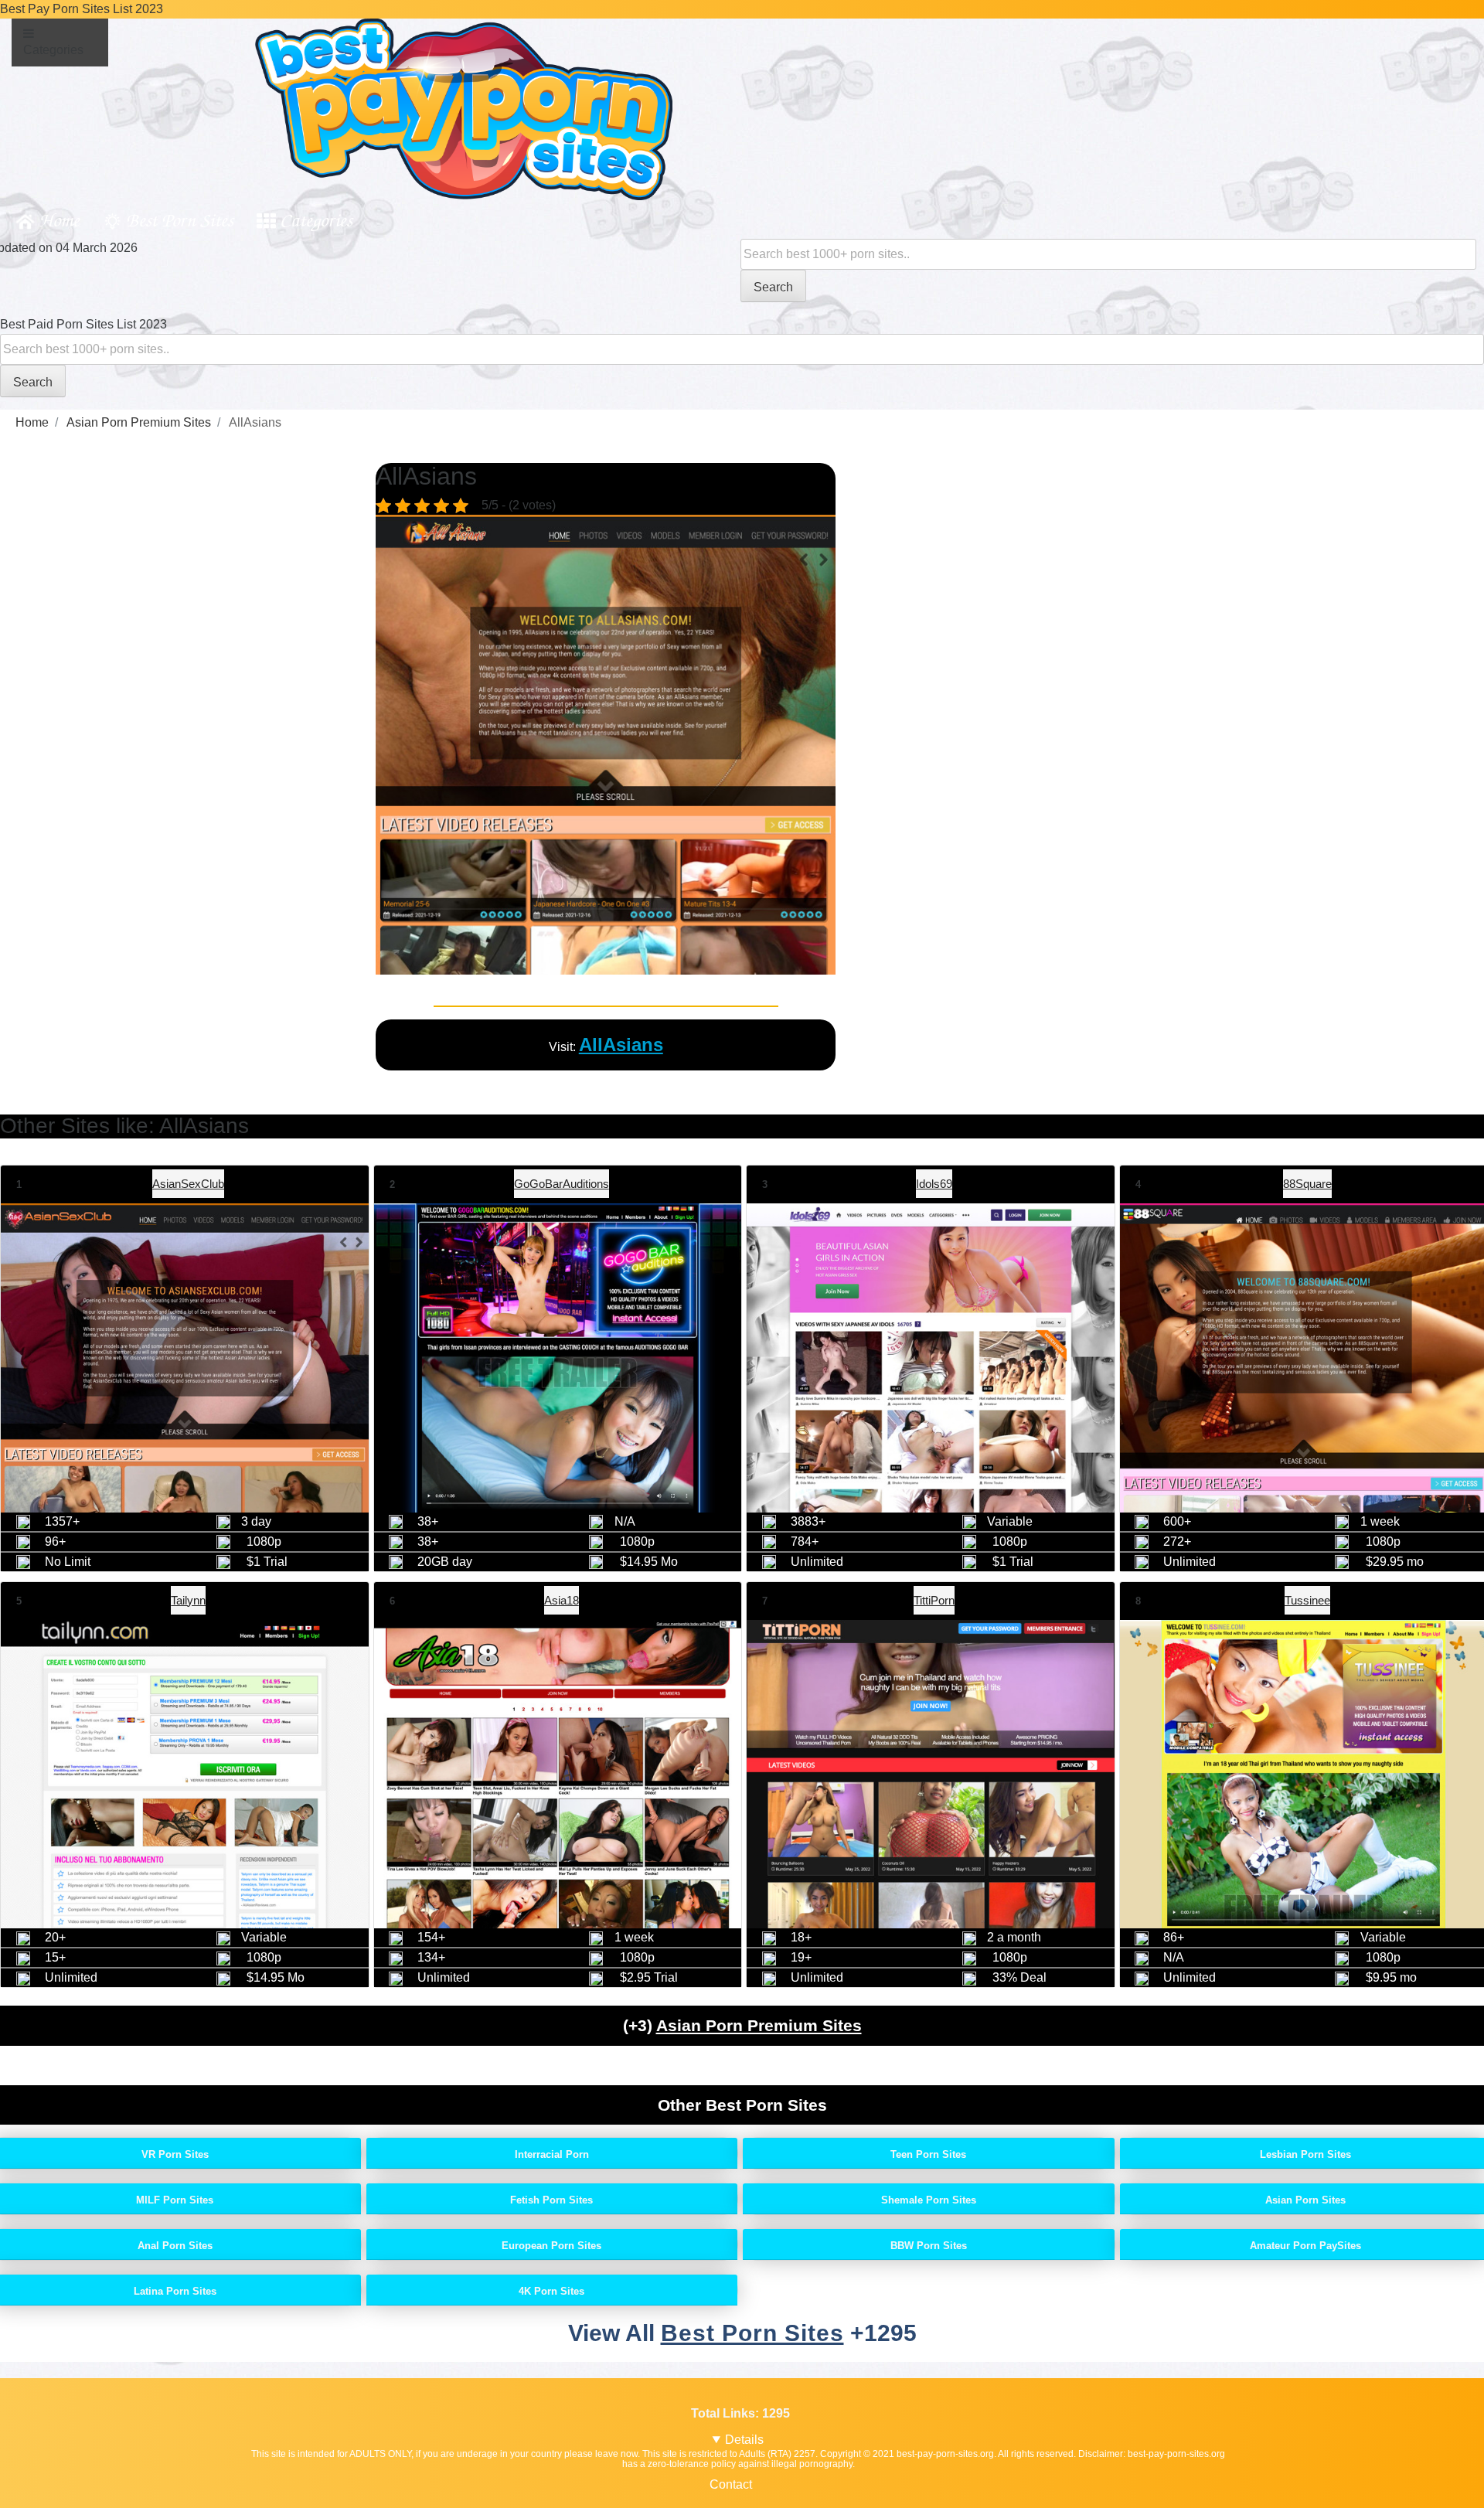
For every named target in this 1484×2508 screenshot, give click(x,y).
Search (773, 287)
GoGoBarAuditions (562, 1184)
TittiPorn (934, 1600)
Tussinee (1307, 1600)
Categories (316, 219)
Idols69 (934, 1184)
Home (59, 219)
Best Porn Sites (180, 219)
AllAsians (621, 1045)
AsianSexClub (188, 1184)
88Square (1307, 1184)
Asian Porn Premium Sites (759, 2025)
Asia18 (562, 1600)
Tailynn (188, 1600)
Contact (731, 2484)
